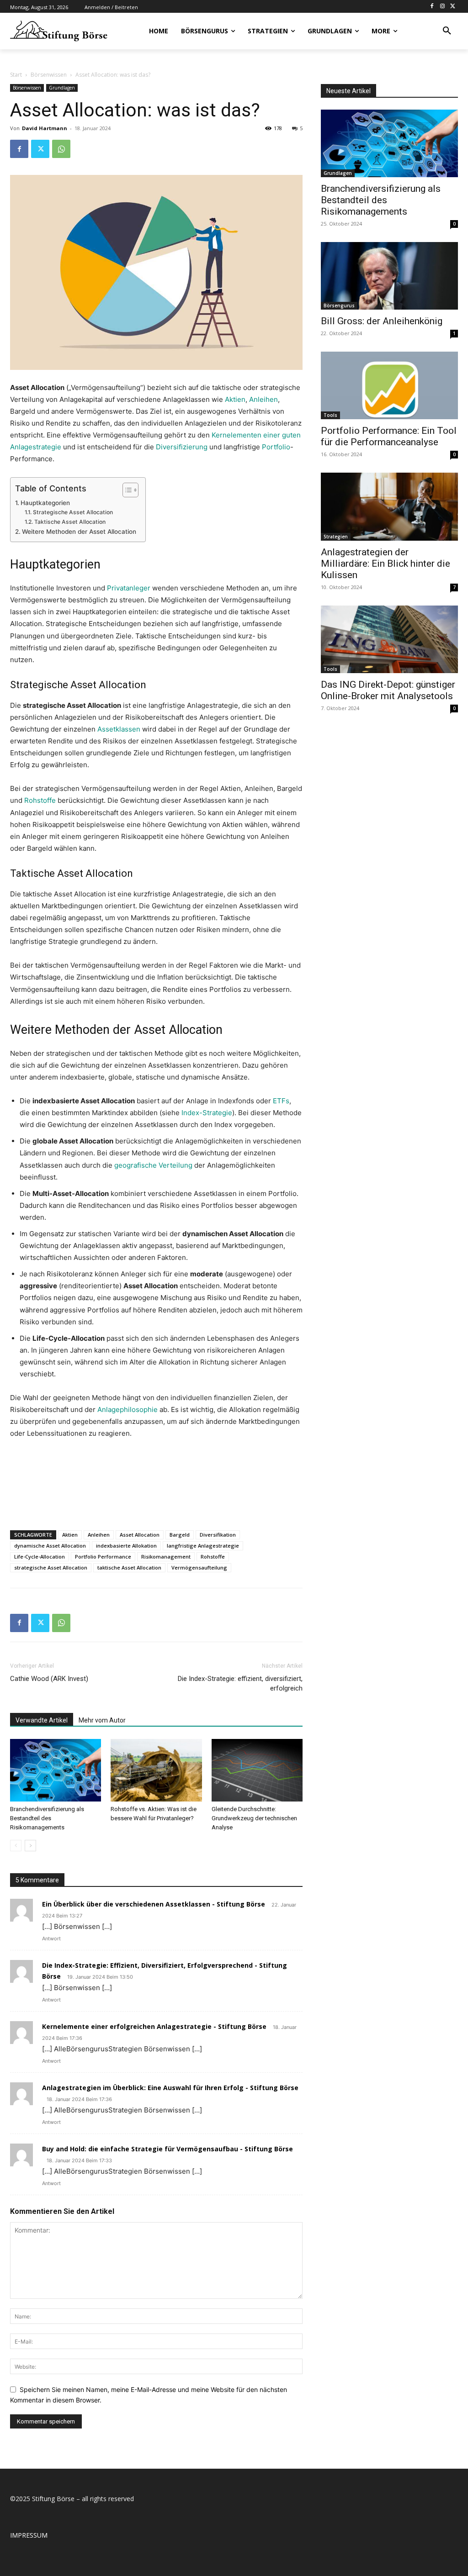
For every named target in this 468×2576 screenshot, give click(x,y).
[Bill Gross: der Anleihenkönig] (389, 276)
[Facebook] (432, 7)
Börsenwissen (49, 75)
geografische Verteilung (153, 1165)
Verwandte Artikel (42, 1720)
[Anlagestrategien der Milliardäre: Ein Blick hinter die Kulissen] (389, 506)
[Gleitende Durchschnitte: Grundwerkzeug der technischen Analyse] (257, 1770)
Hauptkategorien (45, 503)
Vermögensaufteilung (199, 1567)
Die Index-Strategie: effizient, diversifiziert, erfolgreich (240, 1683)
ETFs (281, 1101)
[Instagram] (442, 7)
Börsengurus (339, 306)
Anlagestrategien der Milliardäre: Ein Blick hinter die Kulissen (386, 564)
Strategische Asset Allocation (73, 512)
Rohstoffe (40, 800)
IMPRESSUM (29, 2535)
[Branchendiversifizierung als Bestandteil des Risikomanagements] (56, 1770)
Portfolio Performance (103, 1557)
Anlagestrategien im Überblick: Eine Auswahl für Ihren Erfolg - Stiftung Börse (170, 2088)
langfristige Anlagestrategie (203, 1546)
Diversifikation (218, 1535)
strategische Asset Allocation (51, 1567)
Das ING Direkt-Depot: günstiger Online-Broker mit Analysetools (388, 690)
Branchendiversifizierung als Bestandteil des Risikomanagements (47, 1818)
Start (16, 75)
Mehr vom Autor (102, 1720)
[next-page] (30, 1846)
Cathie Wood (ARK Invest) (49, 1679)
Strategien (336, 537)
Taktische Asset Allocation (70, 522)
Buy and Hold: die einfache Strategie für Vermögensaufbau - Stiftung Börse (168, 2149)
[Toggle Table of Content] (126, 490)
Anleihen (263, 399)
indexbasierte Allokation (126, 1546)
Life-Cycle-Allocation (40, 1557)
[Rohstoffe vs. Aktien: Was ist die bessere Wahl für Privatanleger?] (156, 1770)
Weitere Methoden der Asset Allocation (79, 532)
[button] (447, 31)
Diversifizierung (182, 447)
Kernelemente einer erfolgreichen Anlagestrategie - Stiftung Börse (154, 2026)
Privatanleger (129, 588)
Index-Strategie (207, 1113)
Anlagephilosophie (128, 1409)
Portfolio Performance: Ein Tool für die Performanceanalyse (389, 436)
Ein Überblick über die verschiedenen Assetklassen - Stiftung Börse (154, 1904)
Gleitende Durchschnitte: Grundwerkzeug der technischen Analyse (254, 1818)
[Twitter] (453, 7)
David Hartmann (45, 128)
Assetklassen (119, 729)
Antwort (51, 1939)
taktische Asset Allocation (129, 1567)
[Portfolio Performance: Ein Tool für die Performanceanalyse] (389, 385)
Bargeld (180, 1535)
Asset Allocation (140, 1535)
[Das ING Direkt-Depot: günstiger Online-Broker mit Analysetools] (389, 639)
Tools (330, 415)
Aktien (235, 399)
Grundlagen (62, 88)
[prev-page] (16, 1846)
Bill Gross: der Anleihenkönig (382, 321)
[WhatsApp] (61, 149)
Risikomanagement (166, 1557)
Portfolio (276, 447)
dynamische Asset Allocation (50, 1546)
